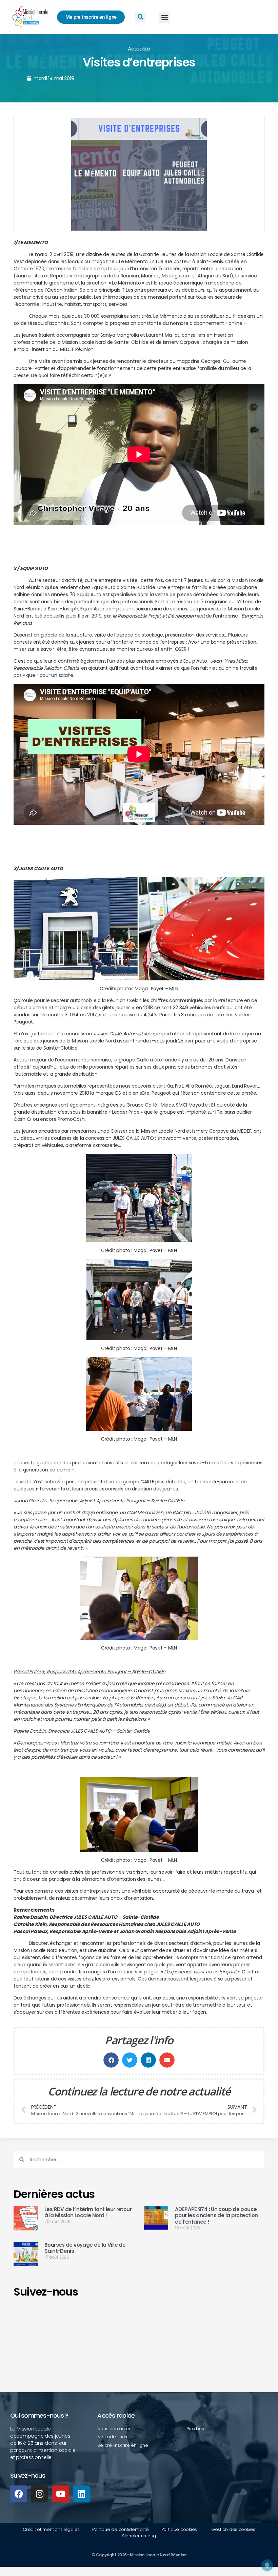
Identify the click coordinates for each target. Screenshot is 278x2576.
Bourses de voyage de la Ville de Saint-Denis (85, 2248)
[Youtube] (60, 2494)
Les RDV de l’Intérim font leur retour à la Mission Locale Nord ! (88, 2212)
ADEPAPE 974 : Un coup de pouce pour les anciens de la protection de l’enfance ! (216, 2216)
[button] (165, 17)
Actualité (139, 49)
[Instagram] (40, 2494)
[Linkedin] (81, 2494)
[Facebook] (19, 2494)
